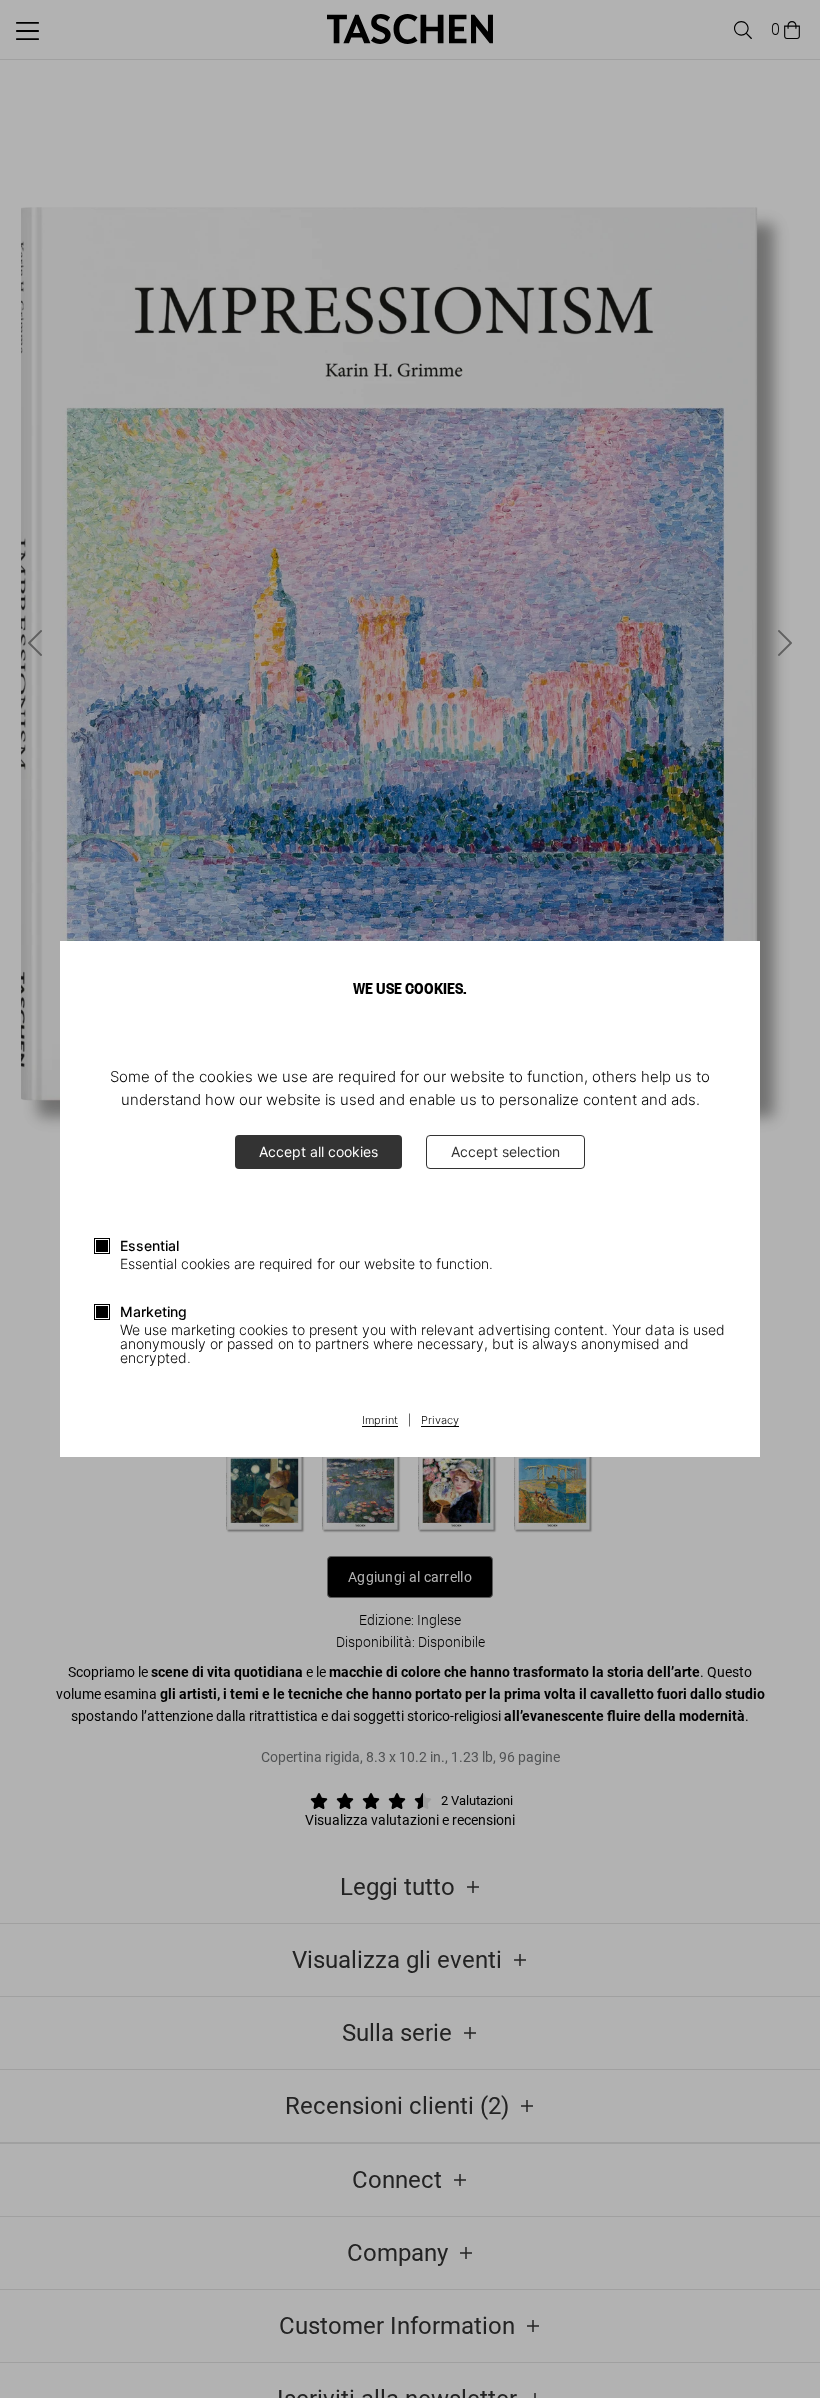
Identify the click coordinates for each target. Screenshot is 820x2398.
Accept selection (505, 1151)
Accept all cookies (318, 1151)
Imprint (380, 1421)
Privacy (440, 1421)
